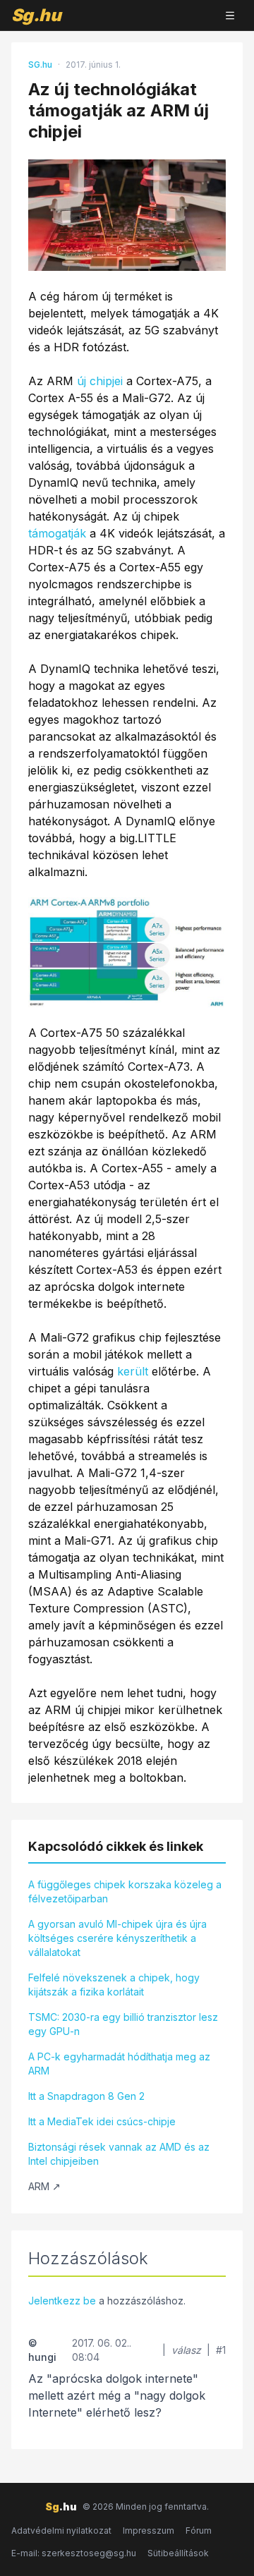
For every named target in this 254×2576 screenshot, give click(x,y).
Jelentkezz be (62, 2301)
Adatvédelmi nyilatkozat (61, 2531)
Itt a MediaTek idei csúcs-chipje (102, 2121)
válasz (186, 2350)
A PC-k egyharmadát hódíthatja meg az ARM (119, 2064)
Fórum (199, 2531)
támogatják (57, 533)
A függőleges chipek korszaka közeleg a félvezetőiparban (125, 1891)
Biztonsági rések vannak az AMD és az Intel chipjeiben (119, 2154)
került (133, 1371)
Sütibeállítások (178, 2553)
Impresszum (149, 2531)
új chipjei (100, 381)
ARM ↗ (44, 2186)
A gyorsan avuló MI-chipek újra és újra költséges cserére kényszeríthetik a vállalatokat (117, 1938)
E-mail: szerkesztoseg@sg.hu (74, 2553)
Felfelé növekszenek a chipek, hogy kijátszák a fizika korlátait (114, 1985)
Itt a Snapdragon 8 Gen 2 (86, 2096)
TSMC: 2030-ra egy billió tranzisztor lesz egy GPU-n (123, 2024)
